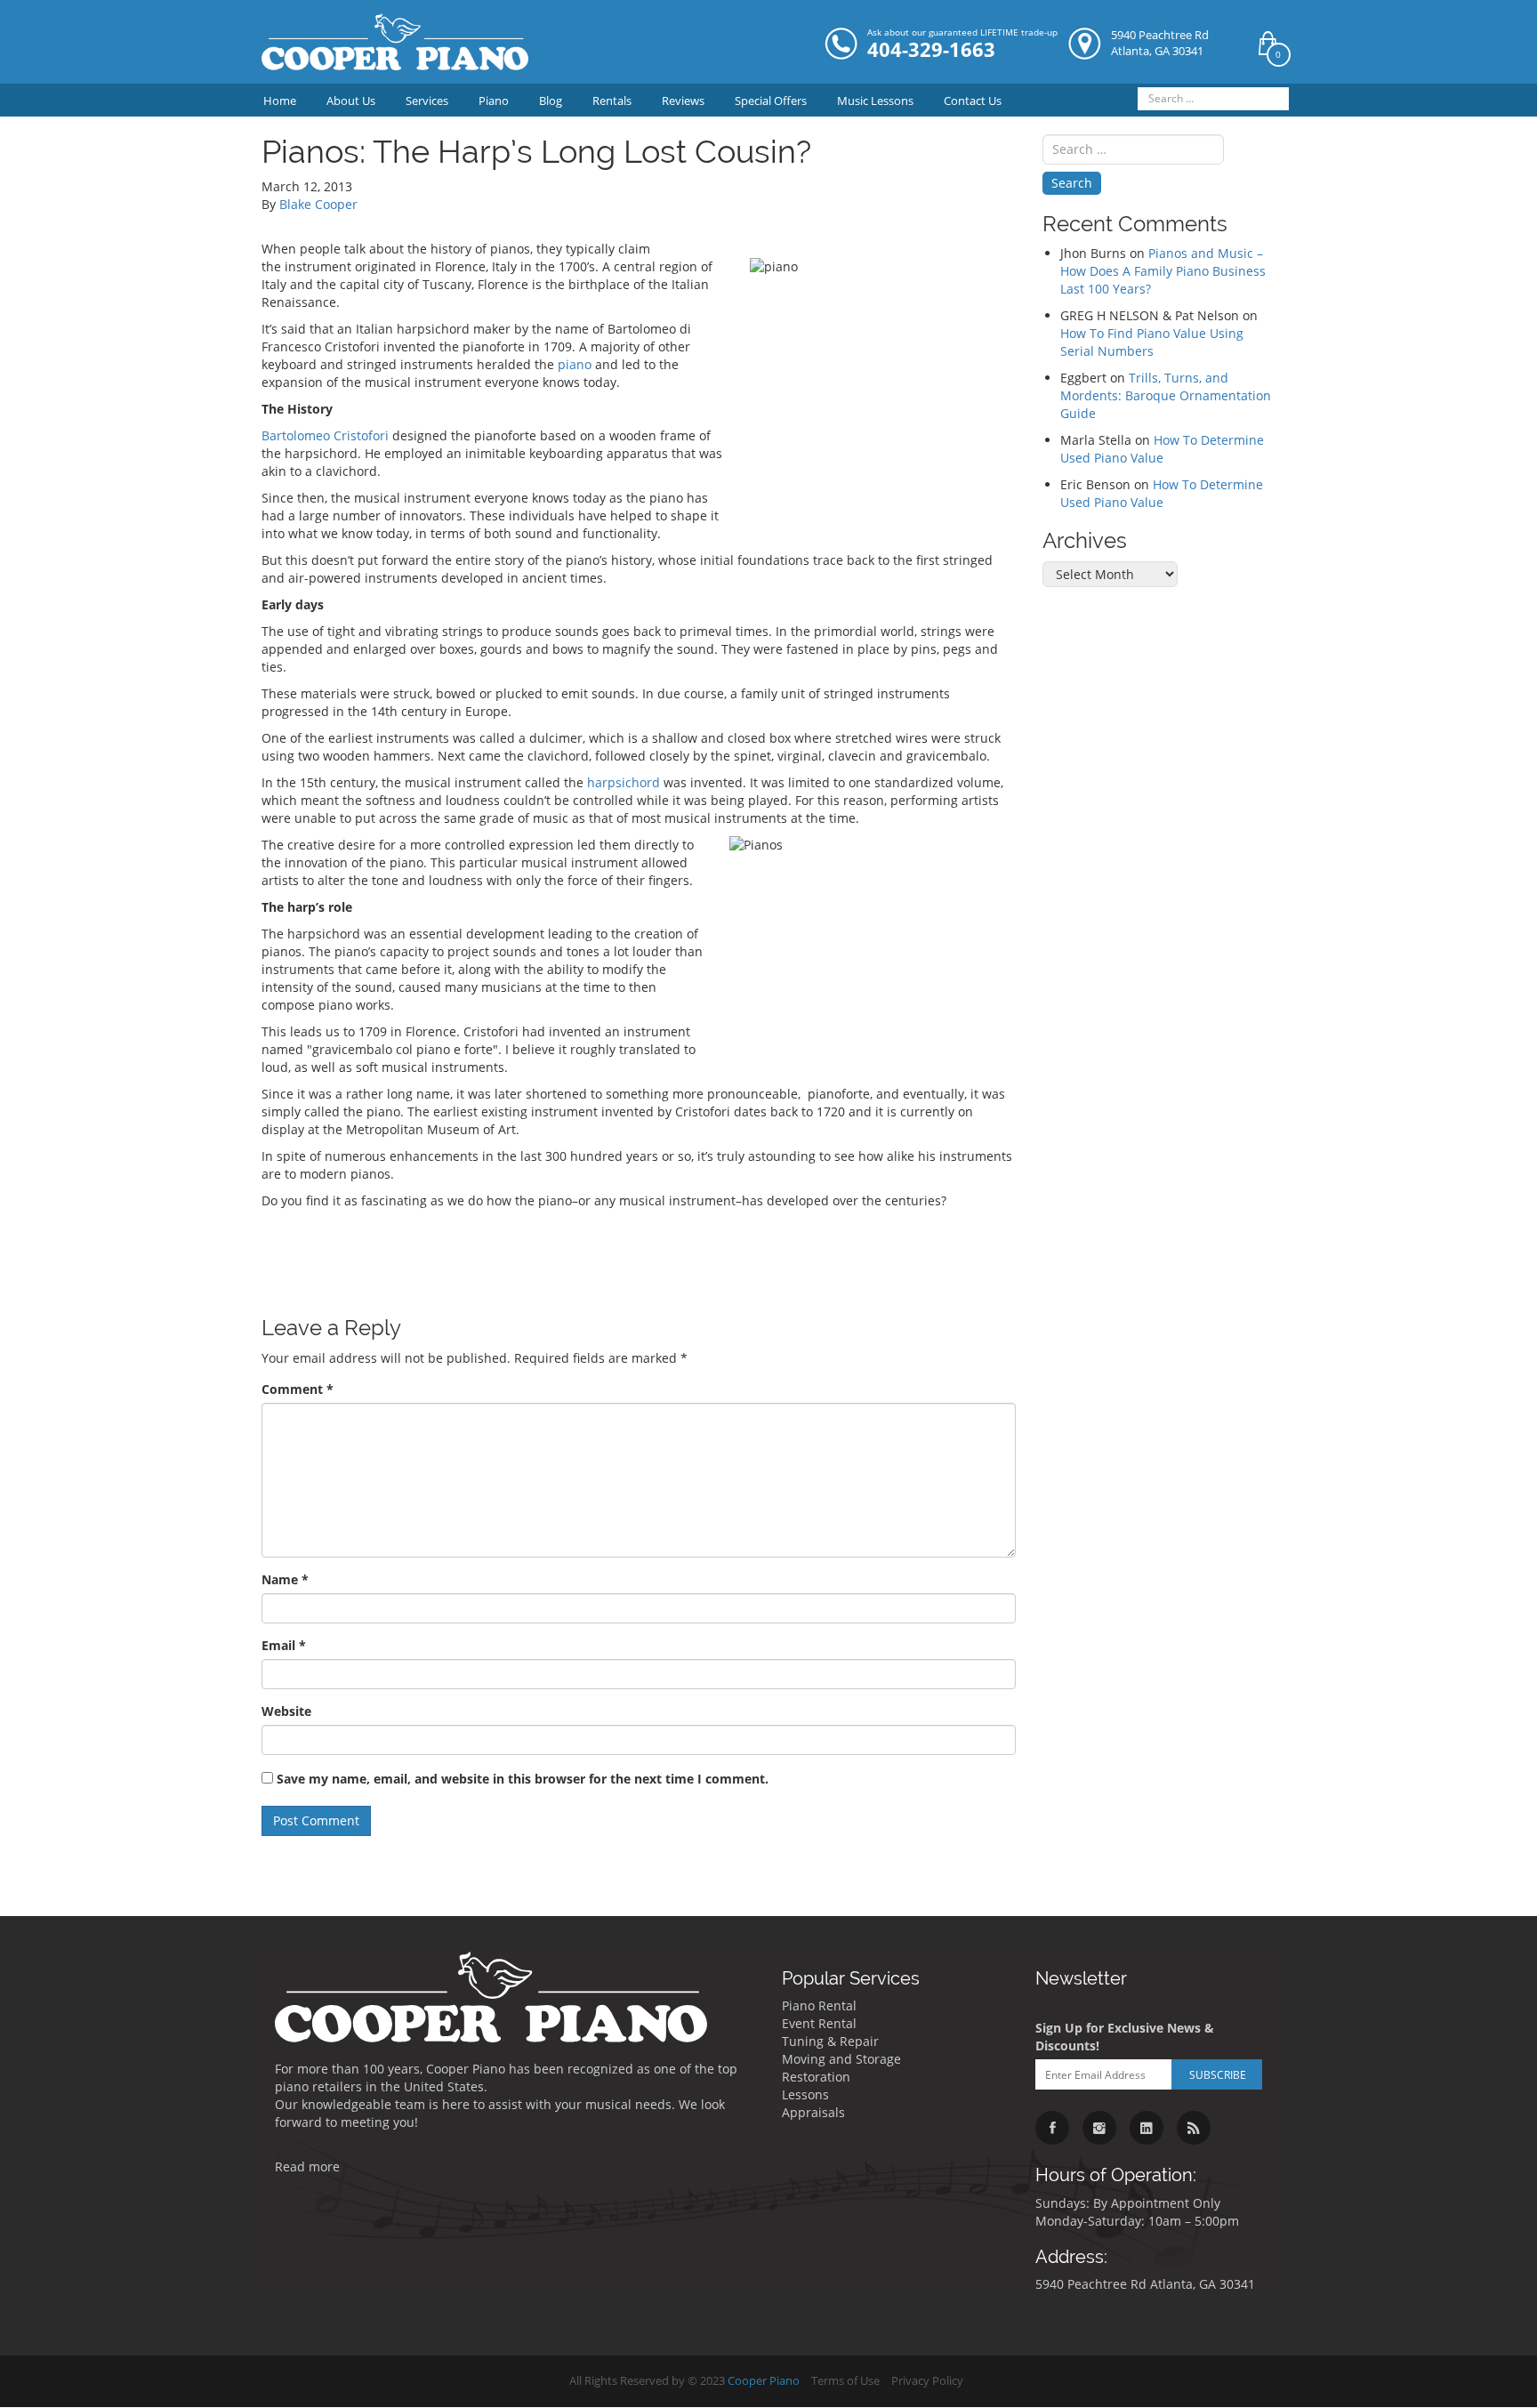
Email (284, 1645)
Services (427, 101)
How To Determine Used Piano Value (1162, 449)
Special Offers (771, 101)
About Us (351, 101)
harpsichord (624, 782)
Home (280, 101)
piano (576, 364)
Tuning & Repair (830, 2041)
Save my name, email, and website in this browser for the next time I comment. (523, 1779)
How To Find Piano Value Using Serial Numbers (1152, 342)
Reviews (683, 101)
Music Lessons (875, 101)
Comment (298, 1389)
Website (286, 1711)
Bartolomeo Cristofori (325, 435)
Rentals (612, 101)
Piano (494, 101)
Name (285, 1579)
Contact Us (973, 101)
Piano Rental (819, 2005)
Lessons (805, 2094)
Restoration (816, 2077)
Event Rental (819, 2023)
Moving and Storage (841, 2059)
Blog (551, 101)
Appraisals (813, 2112)
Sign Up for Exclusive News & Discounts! (1125, 2037)
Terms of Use (845, 2381)
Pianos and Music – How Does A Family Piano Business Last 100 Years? (1163, 271)
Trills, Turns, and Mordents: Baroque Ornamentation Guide (1166, 395)
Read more (307, 2166)
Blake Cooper (318, 204)
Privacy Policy (927, 2381)
